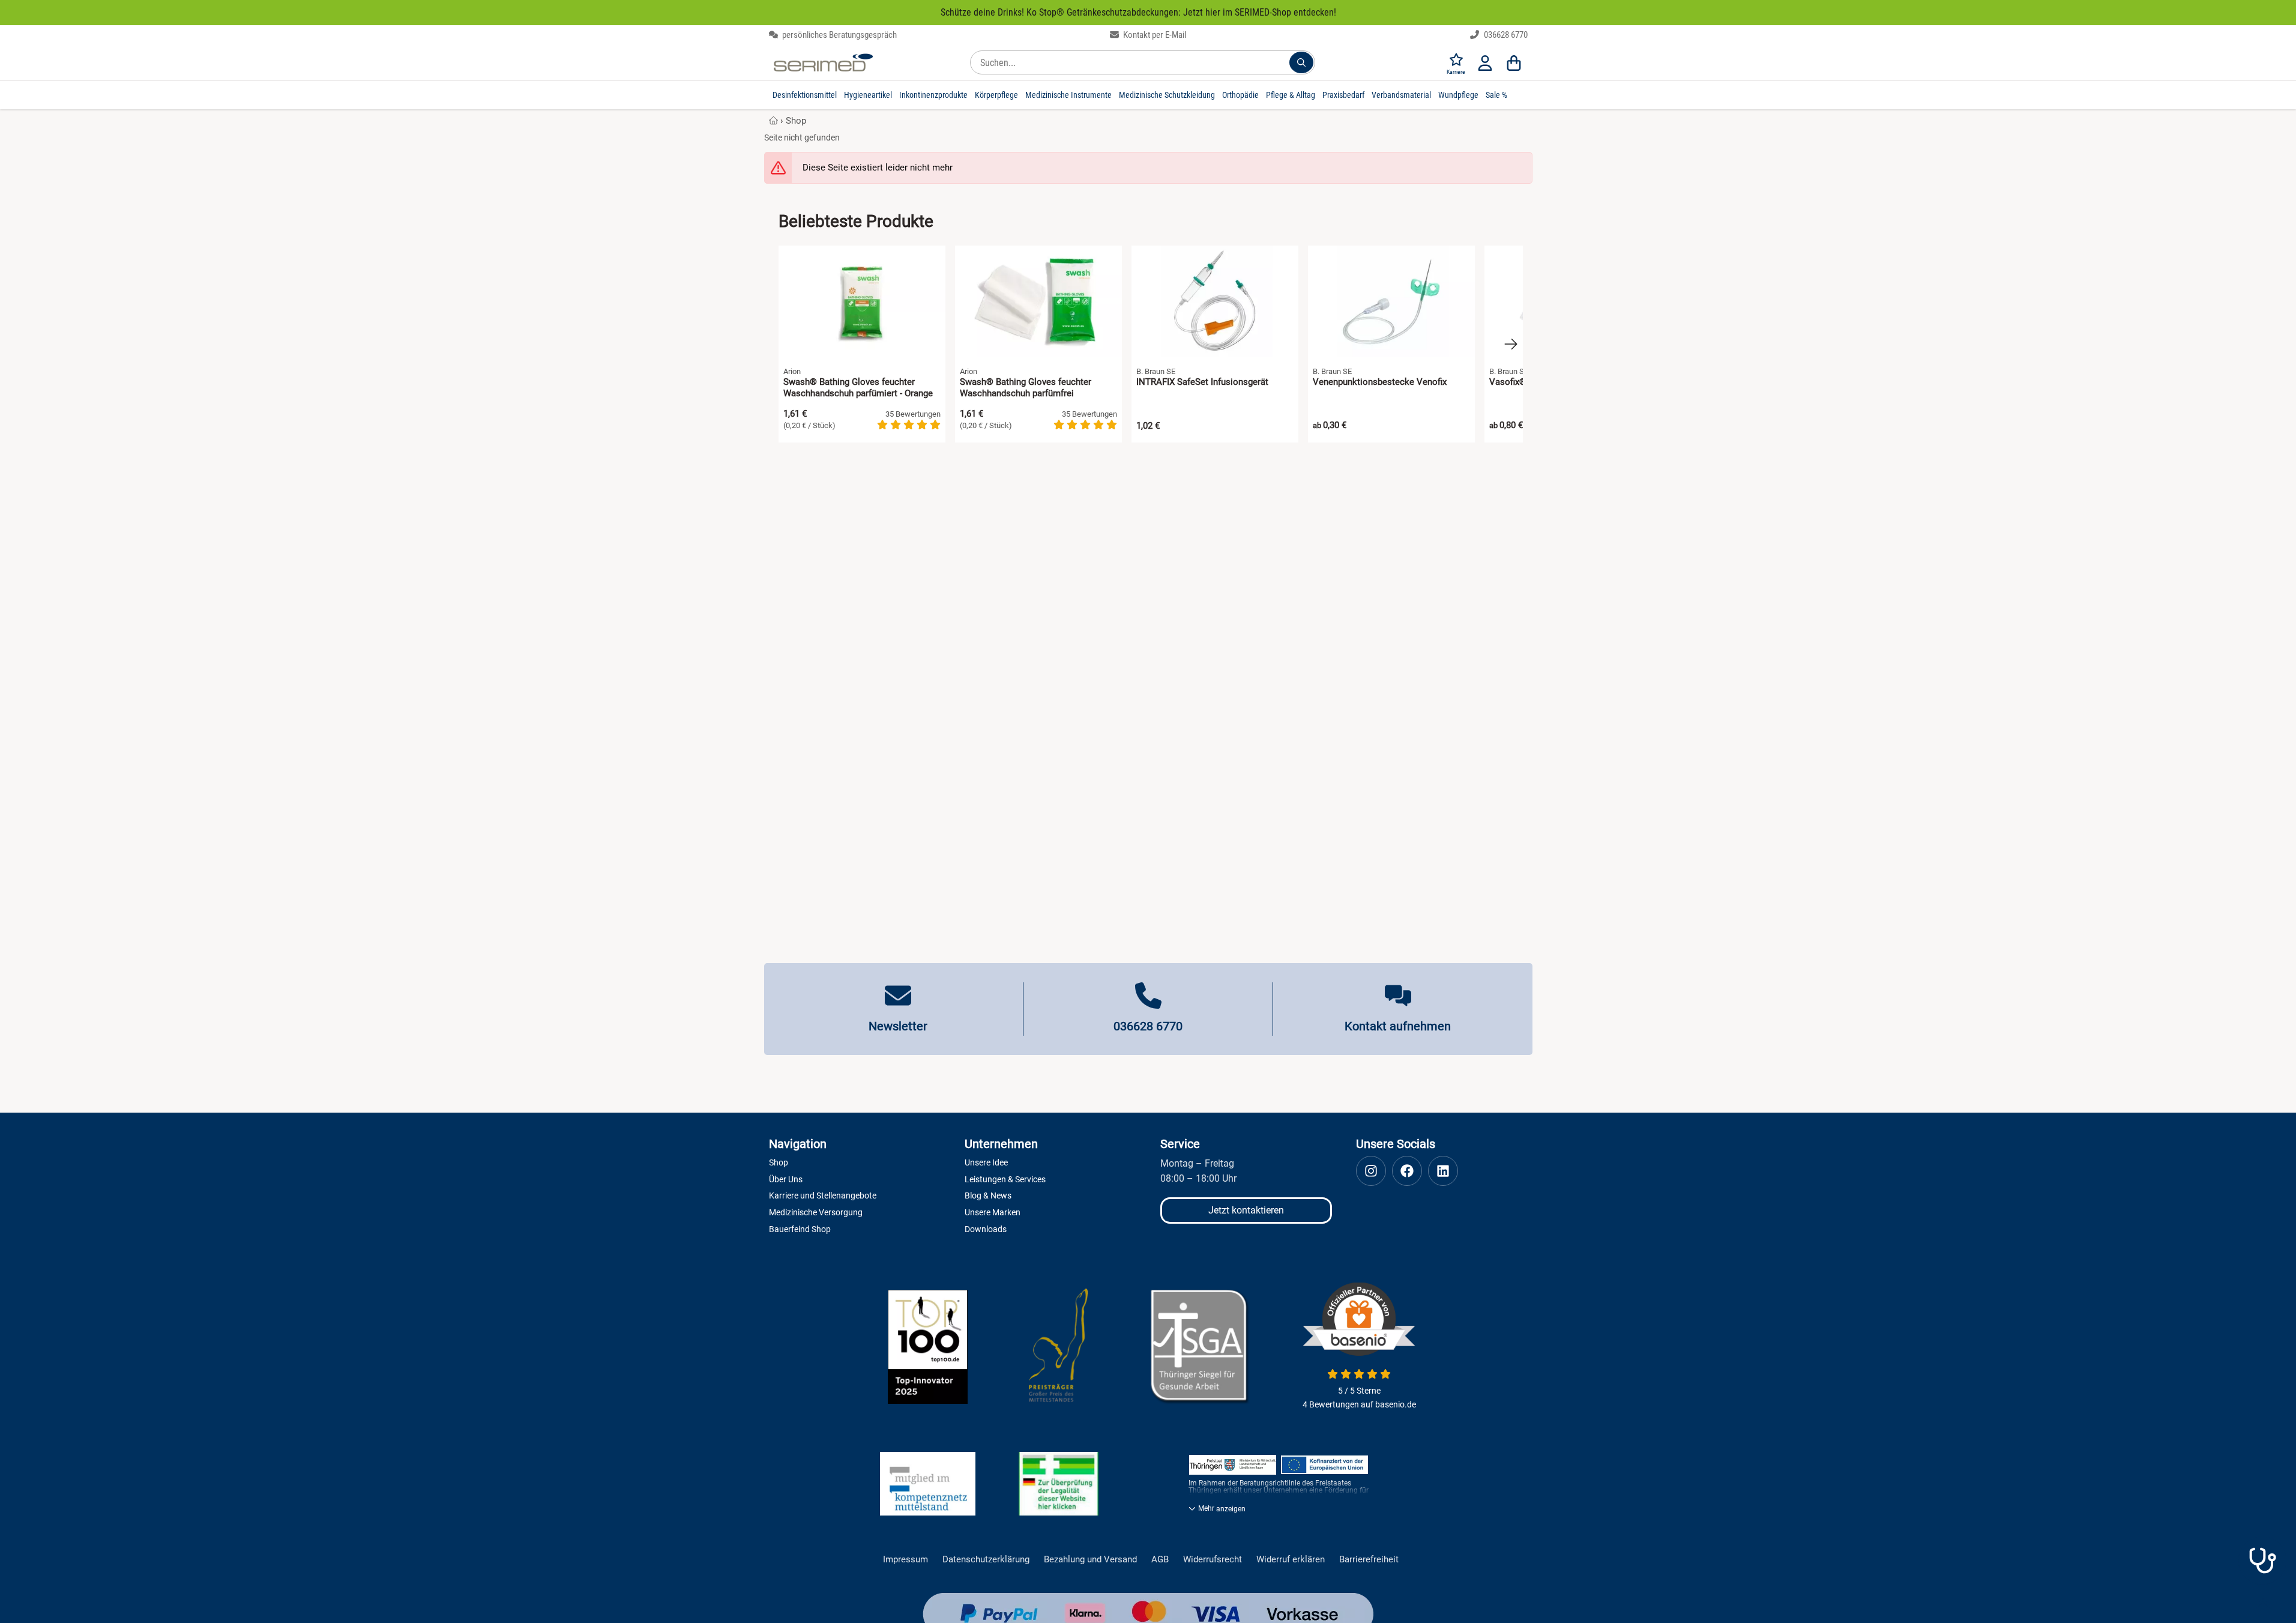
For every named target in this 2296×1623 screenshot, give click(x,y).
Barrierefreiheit (1369, 1560)
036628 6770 (1505, 35)
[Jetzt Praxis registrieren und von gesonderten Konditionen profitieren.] (2262, 1561)
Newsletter (898, 1026)
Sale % (1496, 95)
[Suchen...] (1301, 62)
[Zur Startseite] (823, 62)
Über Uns (786, 1179)
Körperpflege (996, 95)
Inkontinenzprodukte (933, 95)
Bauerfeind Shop (800, 1229)
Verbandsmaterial (1401, 95)
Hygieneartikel (868, 95)
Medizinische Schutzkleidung (1167, 95)
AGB (1160, 1560)
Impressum (905, 1560)
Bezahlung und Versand (1090, 1560)
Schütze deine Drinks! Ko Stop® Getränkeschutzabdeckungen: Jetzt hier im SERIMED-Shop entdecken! (1138, 12)
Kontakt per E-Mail (1154, 35)
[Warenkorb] (1514, 62)
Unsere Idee (986, 1162)
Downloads (986, 1229)
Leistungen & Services (1005, 1179)
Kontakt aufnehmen (1398, 1026)
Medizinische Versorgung (816, 1212)
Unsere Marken (993, 1212)
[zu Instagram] (1371, 1171)
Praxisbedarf (1343, 95)
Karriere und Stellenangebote (823, 1195)
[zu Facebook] (1407, 1171)
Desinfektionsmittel (805, 95)
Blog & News (988, 1195)
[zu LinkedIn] (1443, 1171)
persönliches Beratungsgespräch (839, 35)
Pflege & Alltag (1291, 95)
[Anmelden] (1485, 62)
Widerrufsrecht (1213, 1560)
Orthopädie (1240, 95)
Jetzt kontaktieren (1246, 1210)
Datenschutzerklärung (986, 1560)
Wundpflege (1458, 95)
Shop (796, 121)
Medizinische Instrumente (1068, 95)
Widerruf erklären (1291, 1560)
